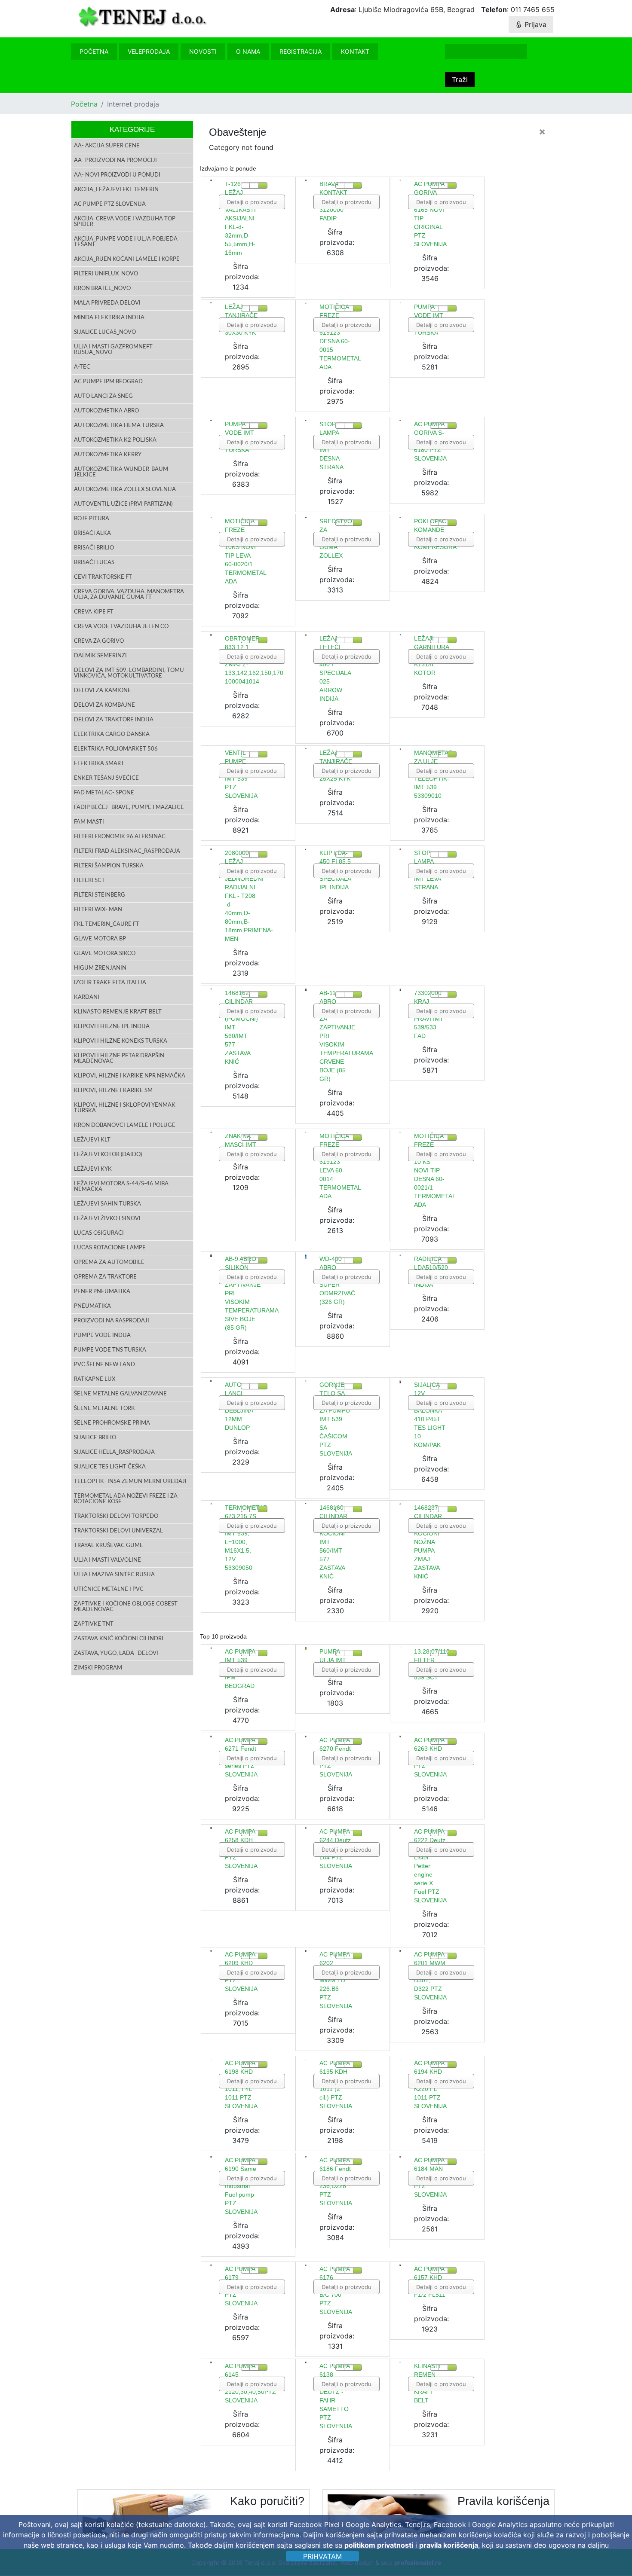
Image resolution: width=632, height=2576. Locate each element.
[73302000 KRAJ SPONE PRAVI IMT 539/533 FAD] (400, 990)
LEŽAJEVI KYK (93, 1169)
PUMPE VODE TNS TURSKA (110, 1350)
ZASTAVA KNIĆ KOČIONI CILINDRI (119, 1639)
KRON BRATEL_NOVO (102, 288)
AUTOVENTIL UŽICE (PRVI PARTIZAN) (123, 504)
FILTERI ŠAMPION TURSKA (109, 866)
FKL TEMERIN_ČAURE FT (107, 924)
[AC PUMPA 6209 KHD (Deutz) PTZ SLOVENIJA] (211, 1951)
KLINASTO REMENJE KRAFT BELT (118, 1012)
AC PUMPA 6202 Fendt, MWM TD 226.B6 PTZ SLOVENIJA (336, 1980)
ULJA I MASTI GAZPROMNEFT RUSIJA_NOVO (113, 350)
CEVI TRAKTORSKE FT (103, 577)
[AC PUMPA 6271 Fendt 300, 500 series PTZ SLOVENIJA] (211, 1736)
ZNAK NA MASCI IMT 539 (241, 1145)
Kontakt (355, 51)
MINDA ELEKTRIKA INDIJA (109, 318)
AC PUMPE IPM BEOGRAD (108, 382)
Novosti (203, 51)
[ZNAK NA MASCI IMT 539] (211, 1132)
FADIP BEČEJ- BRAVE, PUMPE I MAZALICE (129, 807)
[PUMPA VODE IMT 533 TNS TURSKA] (400, 303)
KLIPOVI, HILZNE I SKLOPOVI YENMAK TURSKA (125, 1108)
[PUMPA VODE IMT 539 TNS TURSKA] (211, 421)
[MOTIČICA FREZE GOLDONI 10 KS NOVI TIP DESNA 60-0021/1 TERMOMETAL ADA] (400, 1132)
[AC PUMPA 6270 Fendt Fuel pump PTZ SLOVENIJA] (306, 1736)
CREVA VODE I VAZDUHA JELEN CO (121, 627)
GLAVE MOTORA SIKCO (105, 954)
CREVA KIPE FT (94, 612)
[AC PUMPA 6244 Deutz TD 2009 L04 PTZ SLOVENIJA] (306, 1828)
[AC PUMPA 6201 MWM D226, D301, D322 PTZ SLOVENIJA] (400, 1951)
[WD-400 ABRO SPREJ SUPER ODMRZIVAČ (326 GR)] (306, 1257)
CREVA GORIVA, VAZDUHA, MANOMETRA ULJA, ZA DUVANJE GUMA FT (129, 595)
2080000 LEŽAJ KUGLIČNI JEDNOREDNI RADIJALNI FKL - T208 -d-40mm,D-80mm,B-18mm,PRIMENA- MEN (249, 896)
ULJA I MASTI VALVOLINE (107, 1560)
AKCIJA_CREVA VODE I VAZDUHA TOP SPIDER (125, 222)
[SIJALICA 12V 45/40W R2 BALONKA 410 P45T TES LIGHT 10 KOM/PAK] (400, 1382)
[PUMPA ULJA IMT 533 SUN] (306, 1648)
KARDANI (87, 997)
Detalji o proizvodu (252, 202)
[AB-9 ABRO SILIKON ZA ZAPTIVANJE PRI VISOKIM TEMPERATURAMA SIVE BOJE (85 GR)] (211, 1256)
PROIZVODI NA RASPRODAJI (112, 1321)
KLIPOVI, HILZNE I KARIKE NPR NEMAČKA (130, 1076)
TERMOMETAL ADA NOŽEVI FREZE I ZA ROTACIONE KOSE (126, 1499)
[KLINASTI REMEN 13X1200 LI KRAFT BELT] (400, 2362)
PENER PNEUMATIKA (102, 1292)
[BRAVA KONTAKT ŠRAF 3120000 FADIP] (306, 180)
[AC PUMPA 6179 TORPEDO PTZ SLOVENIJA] (211, 2265)
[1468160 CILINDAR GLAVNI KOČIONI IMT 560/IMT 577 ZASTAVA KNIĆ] (306, 1504)
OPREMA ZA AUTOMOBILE (109, 1262)
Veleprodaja (149, 51)
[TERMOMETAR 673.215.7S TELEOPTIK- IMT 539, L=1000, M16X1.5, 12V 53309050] (211, 1504)
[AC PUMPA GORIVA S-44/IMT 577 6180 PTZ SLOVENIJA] (400, 421)
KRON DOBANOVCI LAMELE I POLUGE (125, 1125)
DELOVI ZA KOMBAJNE (104, 705)
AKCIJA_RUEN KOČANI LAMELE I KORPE (127, 259)
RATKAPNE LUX (95, 1379)
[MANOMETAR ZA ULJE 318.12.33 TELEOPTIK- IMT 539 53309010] (400, 749)
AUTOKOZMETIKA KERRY (108, 455)
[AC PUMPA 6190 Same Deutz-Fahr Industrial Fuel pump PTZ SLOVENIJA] (211, 2156)
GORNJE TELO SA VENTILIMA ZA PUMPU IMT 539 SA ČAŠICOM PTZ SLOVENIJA (336, 1419)
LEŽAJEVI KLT (92, 1140)
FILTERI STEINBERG (100, 895)
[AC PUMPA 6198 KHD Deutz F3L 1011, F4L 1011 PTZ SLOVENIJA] (211, 2060)
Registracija (301, 51)
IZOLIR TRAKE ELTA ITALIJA (110, 983)
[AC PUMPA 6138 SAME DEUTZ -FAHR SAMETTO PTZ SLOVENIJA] (306, 2362)
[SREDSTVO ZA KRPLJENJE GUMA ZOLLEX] (306, 517)
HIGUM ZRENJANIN (100, 968)
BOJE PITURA (92, 519)
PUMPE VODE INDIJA (102, 1335)
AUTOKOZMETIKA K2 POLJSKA (115, 440)
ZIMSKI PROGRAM (98, 1668)
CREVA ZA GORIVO (99, 641)
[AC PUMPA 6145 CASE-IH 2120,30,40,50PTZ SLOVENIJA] (211, 2362)
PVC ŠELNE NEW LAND (104, 1365)
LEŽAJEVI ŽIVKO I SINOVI (107, 1219)
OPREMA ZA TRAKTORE (105, 1277)
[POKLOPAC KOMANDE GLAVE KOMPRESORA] (400, 517)
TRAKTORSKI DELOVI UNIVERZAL (118, 1531)
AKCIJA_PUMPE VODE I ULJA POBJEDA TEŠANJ (126, 242)
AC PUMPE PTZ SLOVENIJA (110, 204)
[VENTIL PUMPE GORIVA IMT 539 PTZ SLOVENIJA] (211, 749)
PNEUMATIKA (92, 1306)
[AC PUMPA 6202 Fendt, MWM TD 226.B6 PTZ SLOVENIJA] (306, 1951)
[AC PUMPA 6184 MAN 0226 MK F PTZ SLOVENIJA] (400, 2156)
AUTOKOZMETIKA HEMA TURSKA (119, 426)
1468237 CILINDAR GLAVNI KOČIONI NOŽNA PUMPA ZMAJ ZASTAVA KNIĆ (428, 1542)
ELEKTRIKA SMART (99, 764)
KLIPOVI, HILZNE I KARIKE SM (113, 1091)
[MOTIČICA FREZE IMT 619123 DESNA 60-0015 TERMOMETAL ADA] (306, 303)
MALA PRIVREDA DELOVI (107, 303)
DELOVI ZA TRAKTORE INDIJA (114, 720)
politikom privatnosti (379, 2545)
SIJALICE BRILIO (95, 1438)
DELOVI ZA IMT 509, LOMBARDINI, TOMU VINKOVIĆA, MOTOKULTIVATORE (129, 673)
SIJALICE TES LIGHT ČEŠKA (110, 1467)
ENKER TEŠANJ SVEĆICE (106, 778)
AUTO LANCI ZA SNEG (103, 396)
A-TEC (82, 367)
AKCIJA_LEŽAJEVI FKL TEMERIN (116, 190)
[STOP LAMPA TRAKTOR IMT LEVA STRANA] (400, 849)
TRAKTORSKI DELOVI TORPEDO (116, 1516)
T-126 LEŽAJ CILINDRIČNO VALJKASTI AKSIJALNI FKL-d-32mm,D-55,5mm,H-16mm (244, 218)
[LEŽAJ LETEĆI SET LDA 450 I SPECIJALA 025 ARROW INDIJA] (306, 635)
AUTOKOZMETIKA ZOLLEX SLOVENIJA (125, 490)
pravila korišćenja (449, 2545)
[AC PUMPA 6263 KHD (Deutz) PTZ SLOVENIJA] (400, 1736)
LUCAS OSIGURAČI (99, 1233)
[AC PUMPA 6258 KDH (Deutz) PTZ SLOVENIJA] (211, 1828)
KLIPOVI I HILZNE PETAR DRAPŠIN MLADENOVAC (119, 1059)
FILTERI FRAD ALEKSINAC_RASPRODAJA (127, 851)
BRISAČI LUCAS (94, 563)
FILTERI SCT (89, 881)
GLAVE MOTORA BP (100, 939)
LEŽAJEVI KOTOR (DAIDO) (108, 1155)
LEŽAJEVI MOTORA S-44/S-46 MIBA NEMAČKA (121, 1187)
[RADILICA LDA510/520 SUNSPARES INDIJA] (400, 1255)
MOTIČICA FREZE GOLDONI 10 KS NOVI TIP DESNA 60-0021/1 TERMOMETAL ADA (435, 1170)
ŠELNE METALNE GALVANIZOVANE (120, 1394)
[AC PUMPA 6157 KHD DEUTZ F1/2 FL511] (400, 2265)
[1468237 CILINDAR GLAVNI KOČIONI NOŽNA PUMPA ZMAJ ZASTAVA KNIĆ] (400, 1504)
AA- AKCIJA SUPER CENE (107, 146)
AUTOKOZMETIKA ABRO (106, 411)
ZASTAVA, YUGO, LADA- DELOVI (116, 1653)
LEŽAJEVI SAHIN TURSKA (107, 1204)
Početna (94, 51)
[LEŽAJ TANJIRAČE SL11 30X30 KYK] (211, 303)
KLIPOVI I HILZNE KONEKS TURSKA (121, 1041)
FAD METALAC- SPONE (104, 793)
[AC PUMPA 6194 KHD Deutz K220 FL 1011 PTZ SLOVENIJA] (400, 2060)
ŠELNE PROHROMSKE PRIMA (112, 1423)
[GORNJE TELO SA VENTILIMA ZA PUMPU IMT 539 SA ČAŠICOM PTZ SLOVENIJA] (306, 1381)
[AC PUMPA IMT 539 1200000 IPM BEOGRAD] (211, 1648)
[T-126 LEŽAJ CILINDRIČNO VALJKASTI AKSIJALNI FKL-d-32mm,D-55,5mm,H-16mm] (211, 180)
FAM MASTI (89, 822)
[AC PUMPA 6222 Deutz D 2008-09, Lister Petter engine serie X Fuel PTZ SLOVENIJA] (400, 1828)
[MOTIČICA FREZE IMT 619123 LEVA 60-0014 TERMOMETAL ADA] (306, 1132)
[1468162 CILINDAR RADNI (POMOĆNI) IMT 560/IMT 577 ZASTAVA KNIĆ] (211, 989)
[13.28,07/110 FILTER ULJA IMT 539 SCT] (400, 1648)
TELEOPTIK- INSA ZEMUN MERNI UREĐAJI (130, 1482)
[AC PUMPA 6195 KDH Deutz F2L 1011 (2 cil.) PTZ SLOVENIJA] (306, 2060)
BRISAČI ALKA (92, 533)
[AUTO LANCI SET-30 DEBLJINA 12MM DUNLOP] (211, 1381)
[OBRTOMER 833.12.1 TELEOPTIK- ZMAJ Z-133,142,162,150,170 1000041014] (211, 635)
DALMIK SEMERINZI (100, 656)
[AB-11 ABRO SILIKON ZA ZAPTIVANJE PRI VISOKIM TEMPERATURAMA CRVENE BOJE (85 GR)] (306, 990)
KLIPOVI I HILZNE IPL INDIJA (112, 1027)
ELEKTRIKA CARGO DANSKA (112, 734)
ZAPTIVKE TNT (94, 1624)
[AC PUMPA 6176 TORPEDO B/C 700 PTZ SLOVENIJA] (306, 2265)
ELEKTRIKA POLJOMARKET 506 (116, 749)
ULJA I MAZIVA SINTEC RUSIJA (114, 1575)
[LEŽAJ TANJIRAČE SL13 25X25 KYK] (306, 749)
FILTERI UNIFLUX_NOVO (106, 274)
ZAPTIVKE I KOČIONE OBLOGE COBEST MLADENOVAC (126, 1607)
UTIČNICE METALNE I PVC (109, 1589)
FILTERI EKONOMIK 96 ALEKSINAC (120, 837)
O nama (248, 51)
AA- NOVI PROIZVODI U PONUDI (117, 175)
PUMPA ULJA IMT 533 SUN (333, 1660)
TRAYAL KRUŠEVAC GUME (109, 1546)
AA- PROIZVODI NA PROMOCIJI (115, 160)
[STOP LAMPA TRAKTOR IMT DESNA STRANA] (306, 420)
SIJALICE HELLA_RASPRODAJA (114, 1452)
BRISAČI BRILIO (94, 548)
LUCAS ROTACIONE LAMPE (110, 1248)
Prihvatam (322, 2556)
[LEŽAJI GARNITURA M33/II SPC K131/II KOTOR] (400, 635)
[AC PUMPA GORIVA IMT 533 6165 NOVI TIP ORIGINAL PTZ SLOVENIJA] (400, 180)
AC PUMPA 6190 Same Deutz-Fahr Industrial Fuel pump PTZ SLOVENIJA (241, 2186)
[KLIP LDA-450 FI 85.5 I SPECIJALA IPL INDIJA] (306, 849)
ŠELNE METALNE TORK (104, 1409)
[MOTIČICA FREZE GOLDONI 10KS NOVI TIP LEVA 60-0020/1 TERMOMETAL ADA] (211, 517)
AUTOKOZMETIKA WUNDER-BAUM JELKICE (121, 472)
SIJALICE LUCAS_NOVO (105, 332)
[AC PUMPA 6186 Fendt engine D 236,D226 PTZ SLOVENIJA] (306, 2156)
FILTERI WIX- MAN (98, 910)
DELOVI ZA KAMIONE (103, 691)
